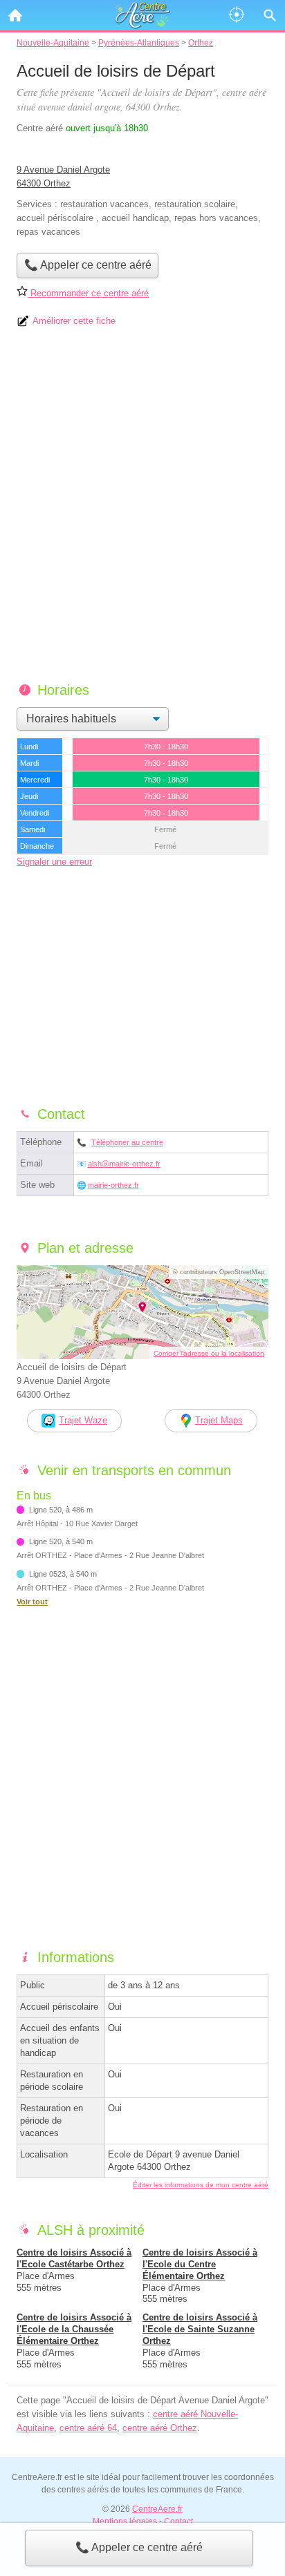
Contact (178, 2521)
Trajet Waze (83, 1420)
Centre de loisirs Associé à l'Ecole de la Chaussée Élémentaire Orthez (74, 2329)
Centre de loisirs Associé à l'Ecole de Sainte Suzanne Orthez (200, 2329)
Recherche (270, 15)
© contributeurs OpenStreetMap (219, 1272)
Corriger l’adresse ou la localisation (209, 1353)
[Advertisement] (142, 510)
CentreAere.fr (157, 2509)
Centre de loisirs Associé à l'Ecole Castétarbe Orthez (74, 2258)
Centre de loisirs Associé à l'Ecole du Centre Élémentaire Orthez (200, 2264)
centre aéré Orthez (160, 2428)
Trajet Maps (219, 1420)
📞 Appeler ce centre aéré (139, 2547)
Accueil (15, 15)
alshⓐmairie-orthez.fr (124, 1164)
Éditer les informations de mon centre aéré (201, 2185)
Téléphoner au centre (127, 1142)
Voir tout (32, 1602)
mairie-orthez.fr (113, 1185)
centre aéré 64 (88, 2428)
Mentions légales (125, 2521)
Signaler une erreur (54, 862)
